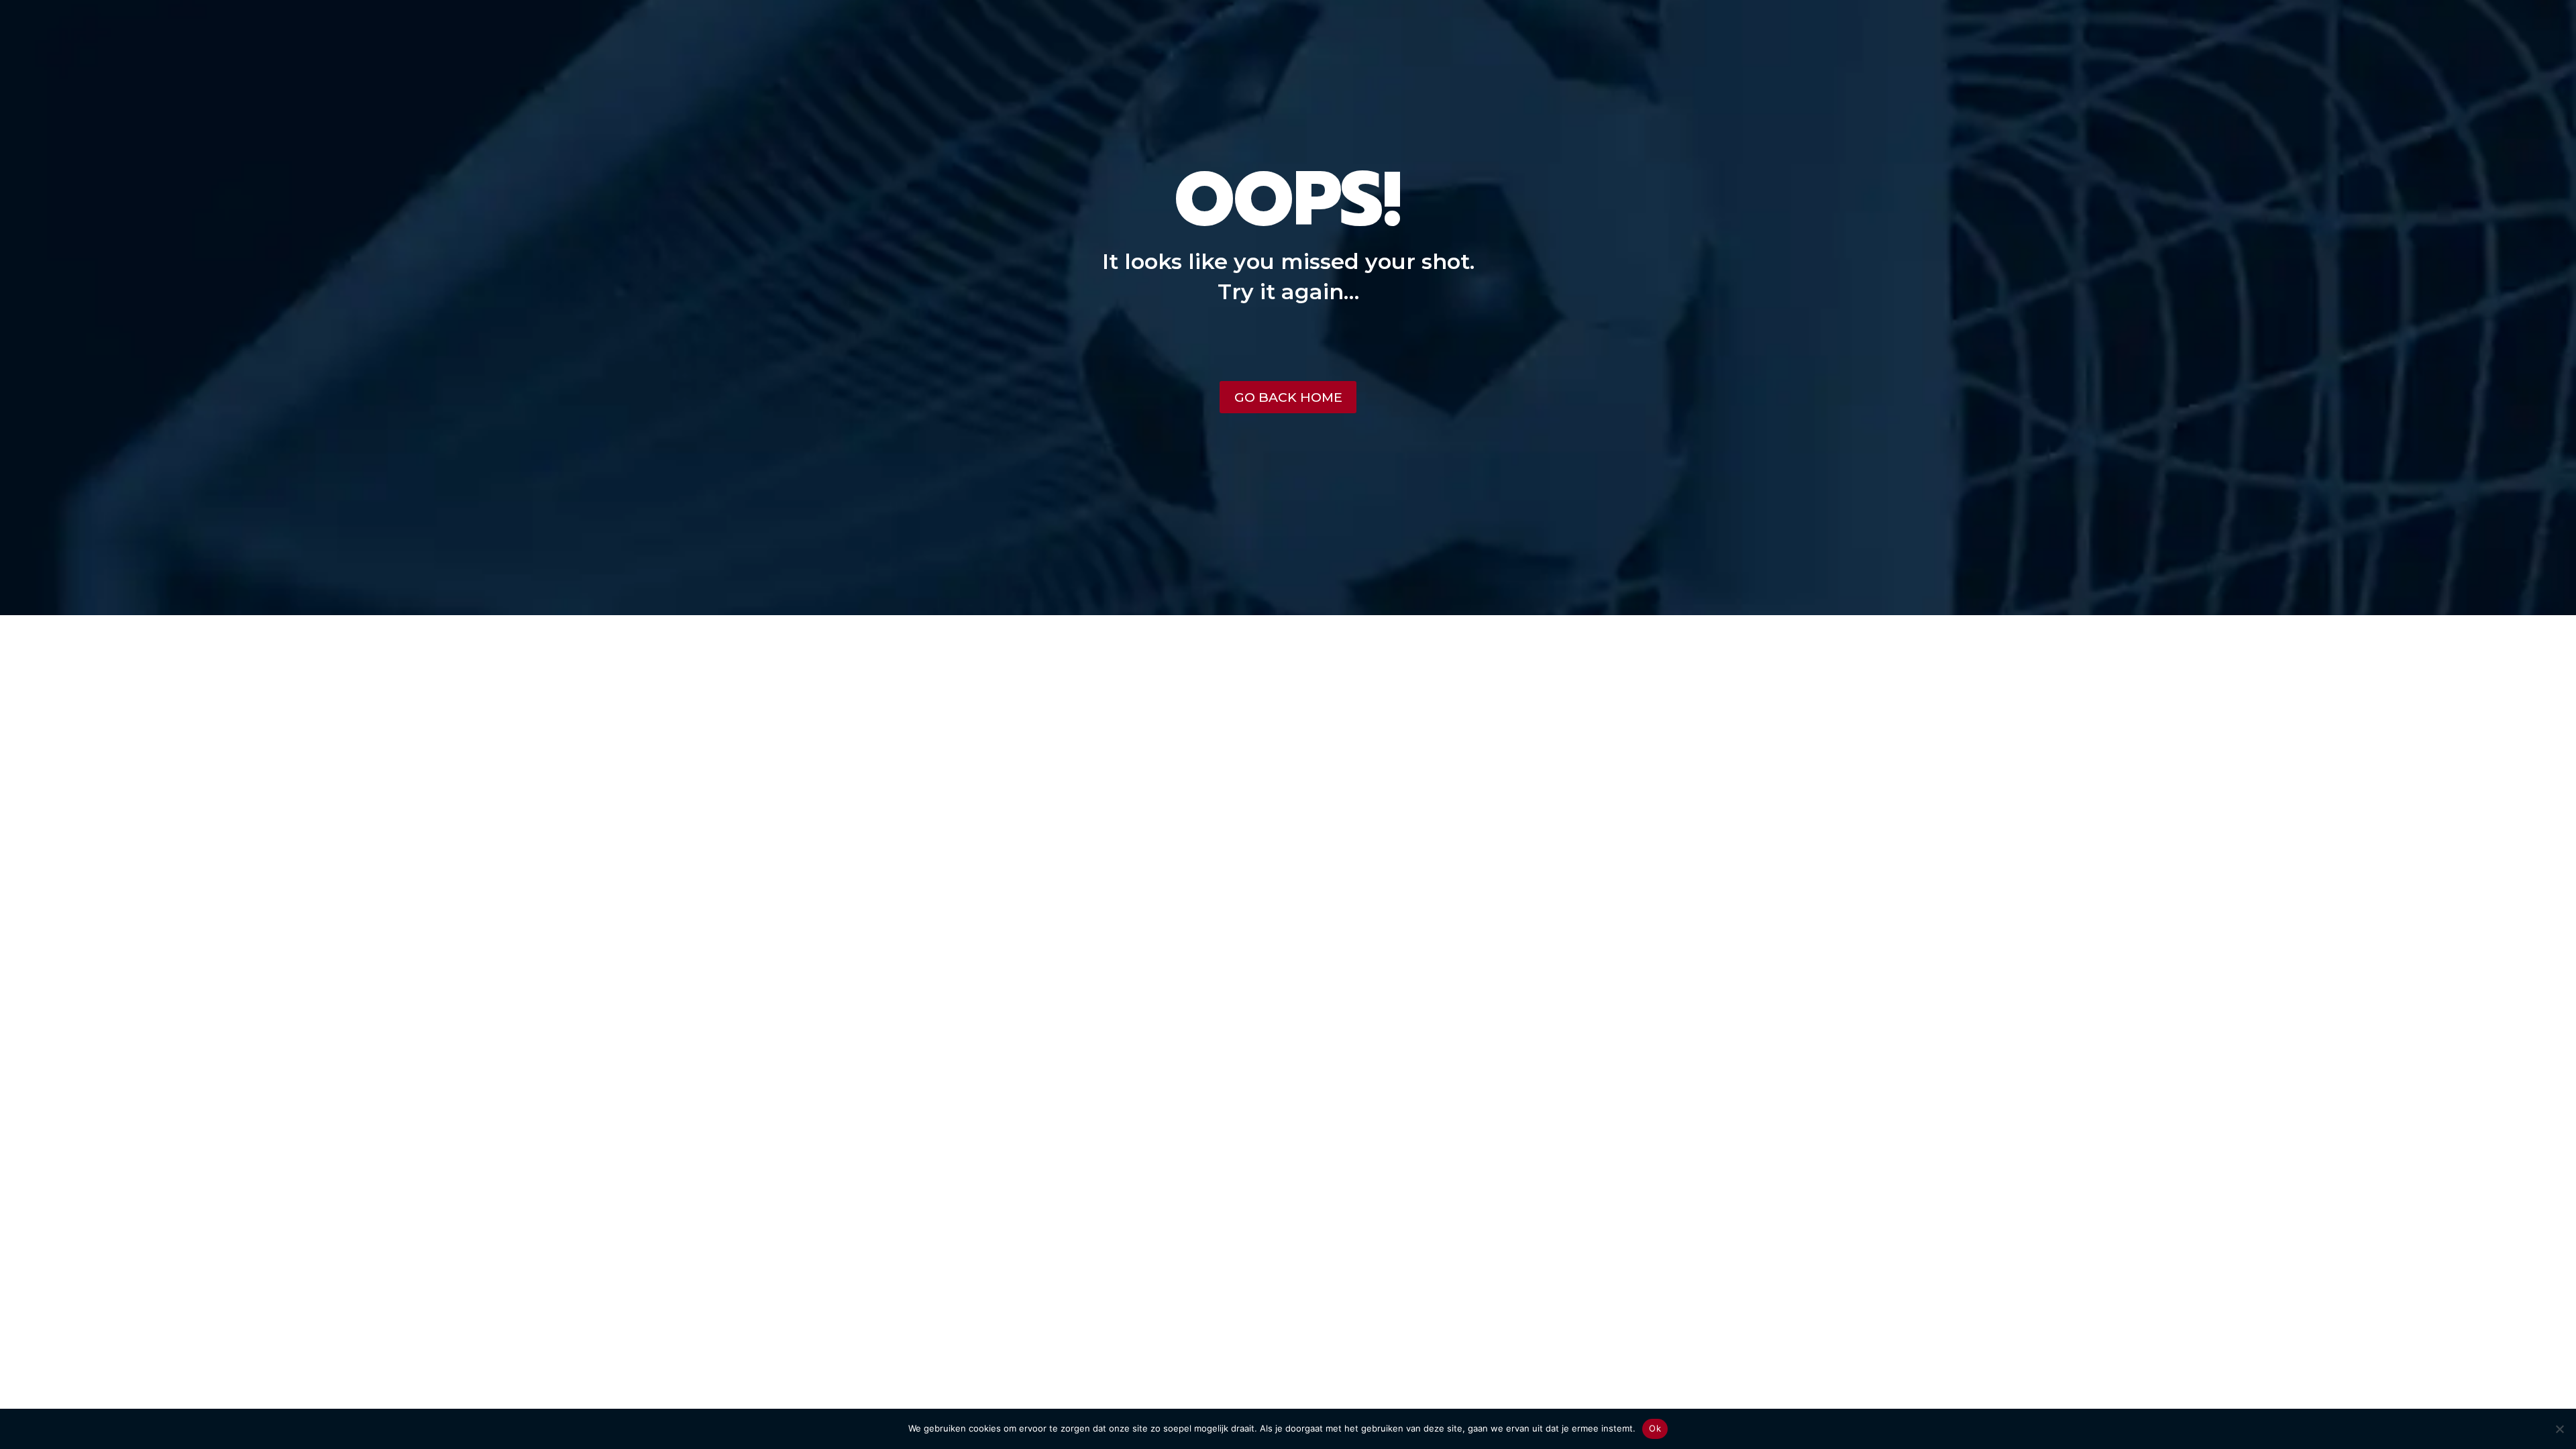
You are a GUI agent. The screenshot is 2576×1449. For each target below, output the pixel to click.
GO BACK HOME (1288, 397)
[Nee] (2559, 1429)
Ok (1655, 1428)
